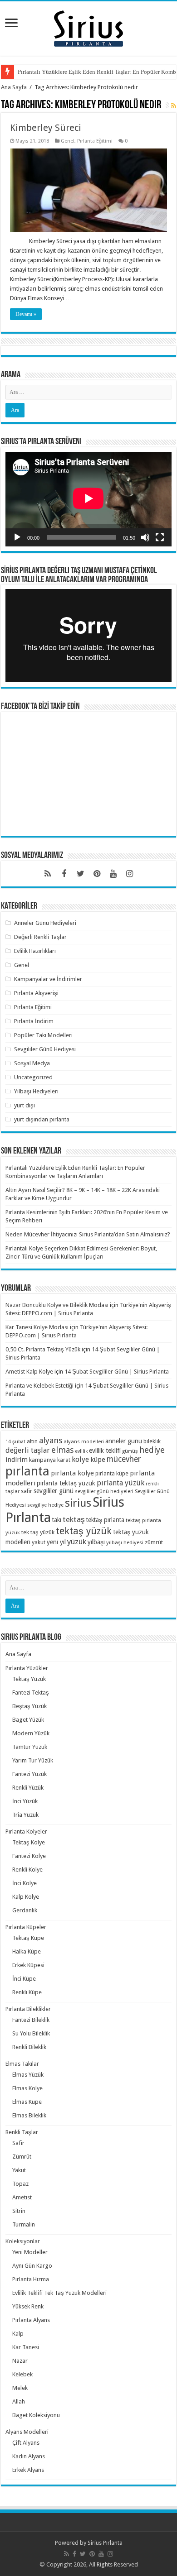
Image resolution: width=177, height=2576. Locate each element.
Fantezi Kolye (29, 1856)
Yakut (19, 2170)
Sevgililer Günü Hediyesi (45, 1049)
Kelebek (22, 2374)
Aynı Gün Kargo (32, 2266)
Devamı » (26, 314)
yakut (39, 1542)
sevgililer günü (54, 1491)
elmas (62, 1450)
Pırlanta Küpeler (26, 1927)
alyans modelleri (84, 1441)
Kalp (18, 2334)
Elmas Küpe (27, 2102)
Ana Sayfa (14, 87)
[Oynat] (17, 537)
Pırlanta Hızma (31, 2279)
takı (57, 1520)
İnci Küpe (24, 1979)
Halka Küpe (27, 1951)
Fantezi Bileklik (31, 2020)
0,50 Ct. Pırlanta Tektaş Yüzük (43, 1349)
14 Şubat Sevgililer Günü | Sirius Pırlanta (117, 1372)
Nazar (20, 2361)
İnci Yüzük (25, 1801)
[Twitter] (80, 874)
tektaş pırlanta (105, 1520)
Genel (68, 141)
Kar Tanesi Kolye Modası (37, 1327)
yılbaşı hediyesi (125, 1542)
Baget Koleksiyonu (36, 2415)
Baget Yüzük (28, 1720)
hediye (152, 1450)
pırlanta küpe (112, 1473)
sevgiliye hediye (45, 1505)
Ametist (22, 2197)
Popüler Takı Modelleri (43, 1035)
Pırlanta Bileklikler (28, 2009)
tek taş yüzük (38, 1532)
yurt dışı (25, 1105)
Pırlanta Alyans (31, 2320)
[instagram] (129, 874)
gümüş (130, 1451)
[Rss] (48, 874)
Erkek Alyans (28, 2470)
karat (64, 1460)
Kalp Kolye (26, 1897)
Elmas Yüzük (28, 2075)
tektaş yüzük (84, 1531)
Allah (19, 2401)
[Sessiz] (145, 537)
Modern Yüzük (31, 1733)
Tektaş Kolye (29, 1842)
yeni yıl (56, 1542)
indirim (17, 1460)
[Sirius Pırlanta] (88, 27)
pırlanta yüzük (120, 1483)
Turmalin (24, 2224)
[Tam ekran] (160, 537)
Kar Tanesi (26, 2347)
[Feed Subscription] (174, 105)
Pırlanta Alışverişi (36, 993)
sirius (78, 1503)
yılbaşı (96, 1542)
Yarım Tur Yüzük (33, 1760)
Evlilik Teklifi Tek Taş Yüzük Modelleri (59, 2293)
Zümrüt (22, 2157)
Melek (20, 2388)
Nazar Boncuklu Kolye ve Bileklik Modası (57, 1305)
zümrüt (154, 1542)
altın (32, 1441)
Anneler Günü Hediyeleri (45, 923)
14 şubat (15, 1442)
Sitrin (19, 2211)
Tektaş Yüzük (29, 1679)
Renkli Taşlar (22, 2132)
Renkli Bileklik (29, 2047)
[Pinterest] (97, 874)
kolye (80, 1459)
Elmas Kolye (27, 2088)
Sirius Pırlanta (105, 2543)
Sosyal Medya (32, 1063)
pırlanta (27, 1471)
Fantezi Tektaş (31, 1693)
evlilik (81, 1451)
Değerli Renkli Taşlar (40, 937)
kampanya (42, 1460)
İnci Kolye (25, 1883)
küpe (98, 1460)
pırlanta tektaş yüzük (66, 1483)
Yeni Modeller (30, 2252)
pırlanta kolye (72, 1473)
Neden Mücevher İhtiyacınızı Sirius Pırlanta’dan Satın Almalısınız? (88, 1234)
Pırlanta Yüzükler (27, 1668)
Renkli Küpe (27, 1992)
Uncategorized (33, 1077)
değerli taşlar (28, 1450)
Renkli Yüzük (28, 1788)
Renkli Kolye (27, 1870)
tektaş (74, 1519)
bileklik (152, 1441)
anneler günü (124, 1441)
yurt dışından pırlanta (42, 1119)
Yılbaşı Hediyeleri (36, 1091)
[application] (88, 499)
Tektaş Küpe (28, 1938)
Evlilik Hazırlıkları (35, 951)
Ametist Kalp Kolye (29, 1372)
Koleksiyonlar (23, 2241)
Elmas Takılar (22, 2064)
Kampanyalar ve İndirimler (48, 979)
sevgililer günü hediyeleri (104, 1491)
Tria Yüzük (25, 1815)
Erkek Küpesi (28, 1965)
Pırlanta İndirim (34, 1021)
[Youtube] (113, 874)
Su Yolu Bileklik (31, 2033)
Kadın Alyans (29, 2456)
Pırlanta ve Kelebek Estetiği (39, 1386)
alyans (51, 1440)
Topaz (20, 2184)
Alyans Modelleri (27, 2432)
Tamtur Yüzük (30, 1747)
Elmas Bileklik (29, 2115)
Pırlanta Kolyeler (26, 1831)
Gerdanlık (25, 1910)
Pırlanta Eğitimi (95, 141)
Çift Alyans (26, 2443)
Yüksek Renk (28, 2306)
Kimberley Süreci (46, 128)
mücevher (124, 1459)
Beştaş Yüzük (29, 1706)
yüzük (77, 1542)
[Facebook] (64, 874)
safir (27, 1491)
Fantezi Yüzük (29, 1774)
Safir (18, 2143)
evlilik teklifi (105, 1451)
